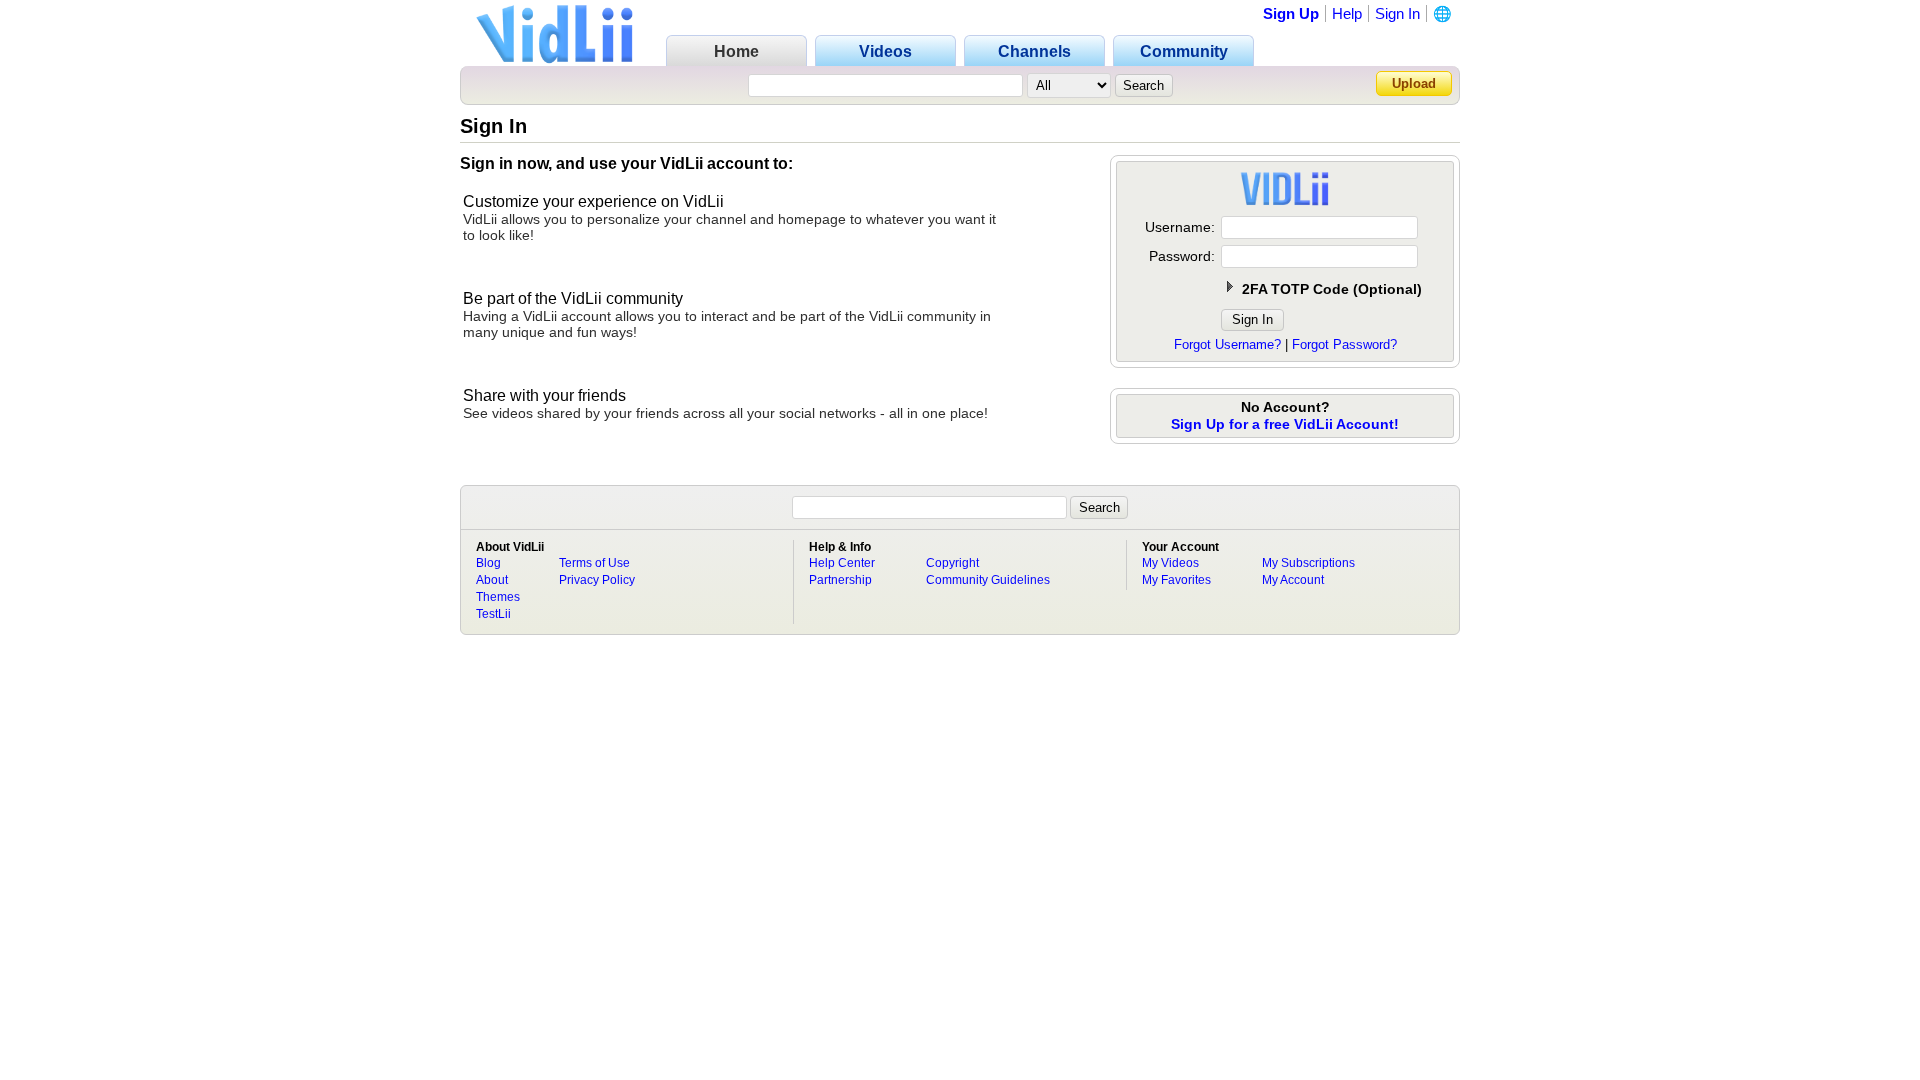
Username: (1180, 227)
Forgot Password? (1344, 344)
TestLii (493, 614)
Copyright (952, 563)
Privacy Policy (597, 580)
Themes (498, 597)
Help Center (842, 563)
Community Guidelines (988, 580)
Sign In (1397, 13)
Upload (1414, 83)
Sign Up (1291, 13)
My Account (1293, 580)
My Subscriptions (1308, 563)
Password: (1182, 256)
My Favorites (1176, 580)
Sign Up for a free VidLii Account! (1285, 424)
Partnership (840, 580)
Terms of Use (594, 563)
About (492, 580)
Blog (488, 563)
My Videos (1170, 563)
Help (1347, 13)
